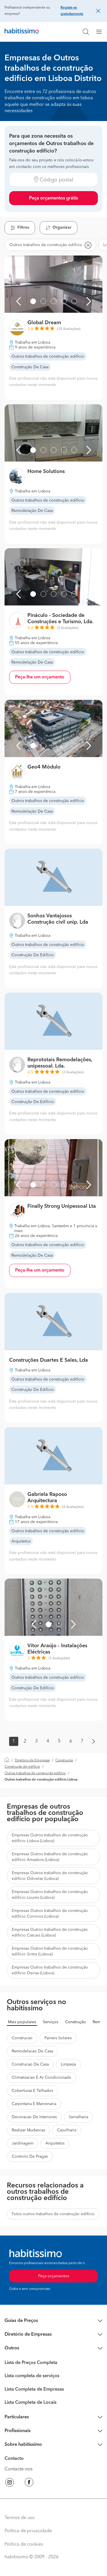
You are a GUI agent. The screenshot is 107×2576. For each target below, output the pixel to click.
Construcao (22, 2038)
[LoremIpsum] (101, 32)
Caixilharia (67, 2130)
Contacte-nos (19, 2469)
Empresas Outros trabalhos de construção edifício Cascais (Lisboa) (50, 1933)
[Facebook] (29, 2483)
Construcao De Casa (30, 2064)
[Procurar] (86, 32)
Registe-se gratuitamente (72, 11)
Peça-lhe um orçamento (40, 677)
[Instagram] (10, 2483)
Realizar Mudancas (28, 2130)
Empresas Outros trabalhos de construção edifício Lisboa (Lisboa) (50, 1838)
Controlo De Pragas (30, 2157)
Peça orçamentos (54, 2276)
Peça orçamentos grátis (53, 198)
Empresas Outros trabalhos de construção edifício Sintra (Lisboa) (50, 1951)
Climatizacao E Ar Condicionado (42, 2078)
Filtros (23, 227)
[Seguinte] (89, 301)
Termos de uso (20, 2518)
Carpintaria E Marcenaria (34, 2104)
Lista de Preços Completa (31, 2363)
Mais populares (22, 2022)
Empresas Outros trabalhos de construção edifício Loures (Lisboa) (50, 1895)
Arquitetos (55, 2143)
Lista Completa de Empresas (34, 2389)
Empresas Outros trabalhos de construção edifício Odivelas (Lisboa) (50, 1876)
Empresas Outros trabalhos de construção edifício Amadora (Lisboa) (50, 1857)
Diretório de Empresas (32, 1761)
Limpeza (68, 2064)
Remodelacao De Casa (32, 2051)
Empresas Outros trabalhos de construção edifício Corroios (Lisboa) (50, 1914)
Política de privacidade (28, 2531)
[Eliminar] (88, 245)
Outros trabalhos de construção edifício (35, 1773)
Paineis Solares (58, 2038)
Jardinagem (23, 2143)
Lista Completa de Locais (31, 2403)
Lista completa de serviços (32, 2376)
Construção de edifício (22, 1767)
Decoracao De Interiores (34, 2117)
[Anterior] (19, 301)
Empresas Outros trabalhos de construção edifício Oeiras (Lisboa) (50, 1970)
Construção (64, 1761)
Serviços (51, 2022)
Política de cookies (24, 2545)
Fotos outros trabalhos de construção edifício (53, 2214)
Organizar (62, 227)
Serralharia (78, 2117)
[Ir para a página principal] (22, 32)
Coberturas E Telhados (32, 2091)
